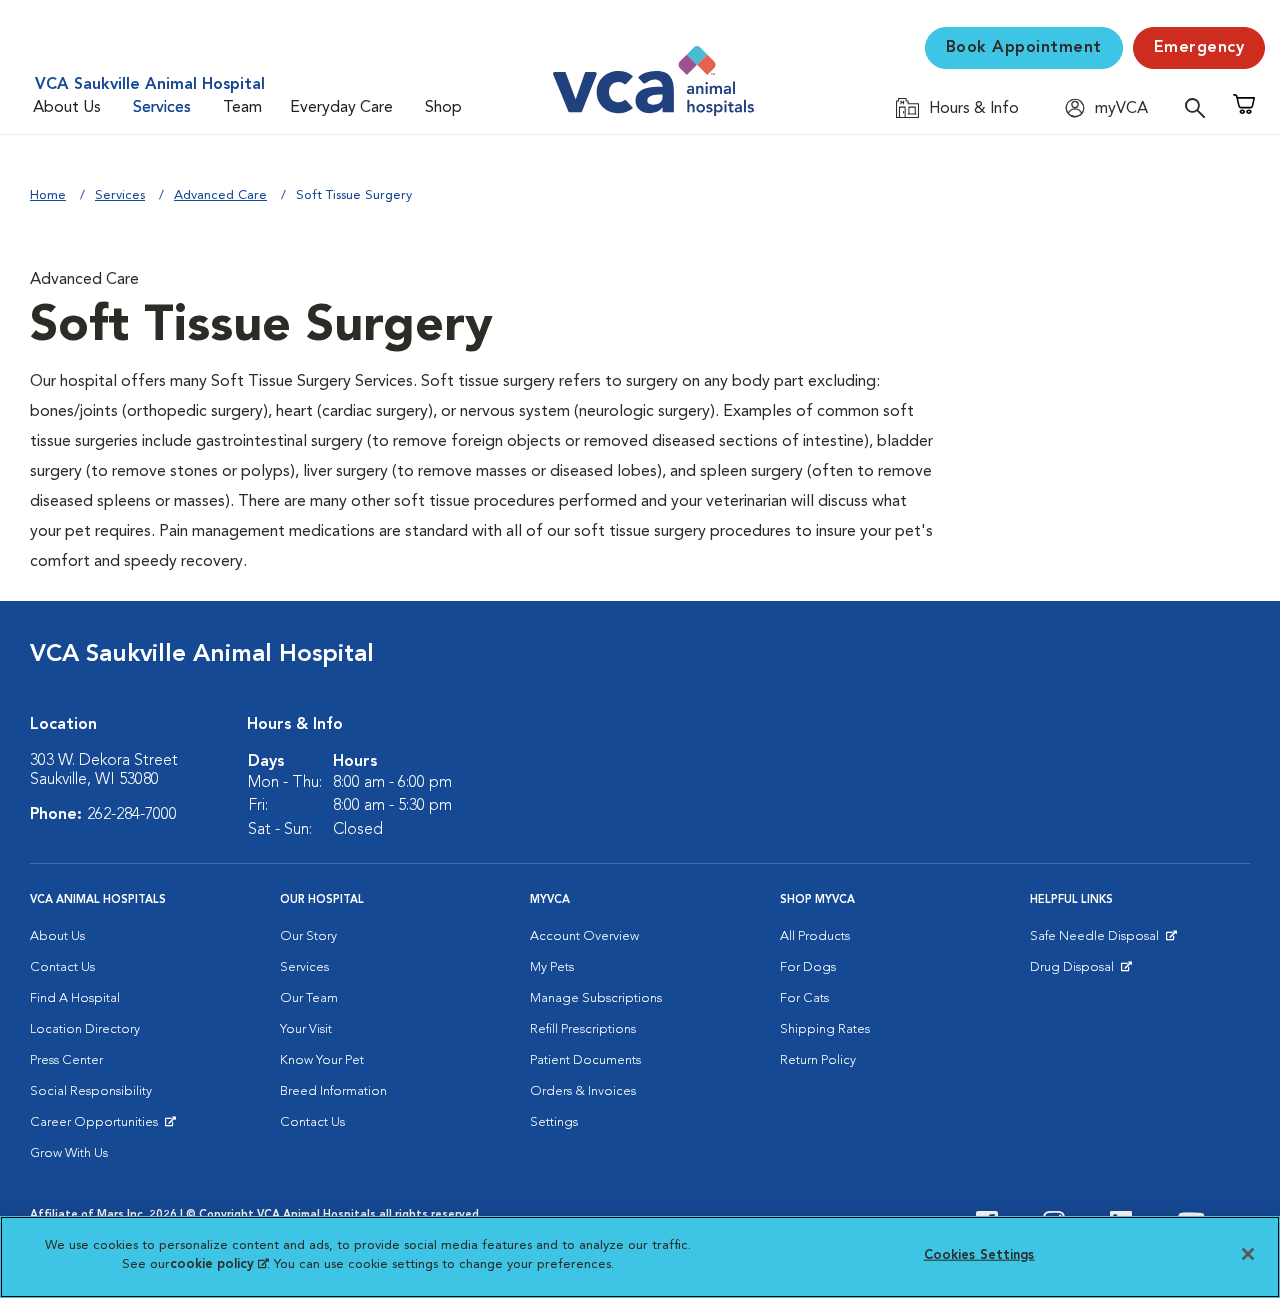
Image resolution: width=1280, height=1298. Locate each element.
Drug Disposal (1080, 972)
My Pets (552, 967)
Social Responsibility (91, 1091)
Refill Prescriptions (583, 1029)
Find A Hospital (75, 998)
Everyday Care (341, 108)
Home (48, 195)
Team (242, 108)
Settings (554, 1122)
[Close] (1248, 1254)
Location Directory (85, 1029)
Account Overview (584, 936)
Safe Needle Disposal (1097, 941)
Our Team (309, 998)
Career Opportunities (97, 1127)
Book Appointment (1024, 48)
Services (162, 108)
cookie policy (219, 1264)
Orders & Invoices (583, 1091)
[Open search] (1200, 107)
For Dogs (808, 967)
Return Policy (818, 1060)
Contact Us (62, 967)
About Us (67, 108)
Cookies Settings (979, 1255)
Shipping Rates (825, 1029)
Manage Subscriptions (596, 998)
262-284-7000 (132, 815)
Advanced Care (220, 195)
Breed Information (333, 1091)
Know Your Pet (322, 1060)
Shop (443, 108)
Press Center (66, 1060)
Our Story (308, 936)
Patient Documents (585, 1060)
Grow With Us (69, 1153)
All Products (815, 936)
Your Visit (306, 1029)
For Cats (804, 998)
